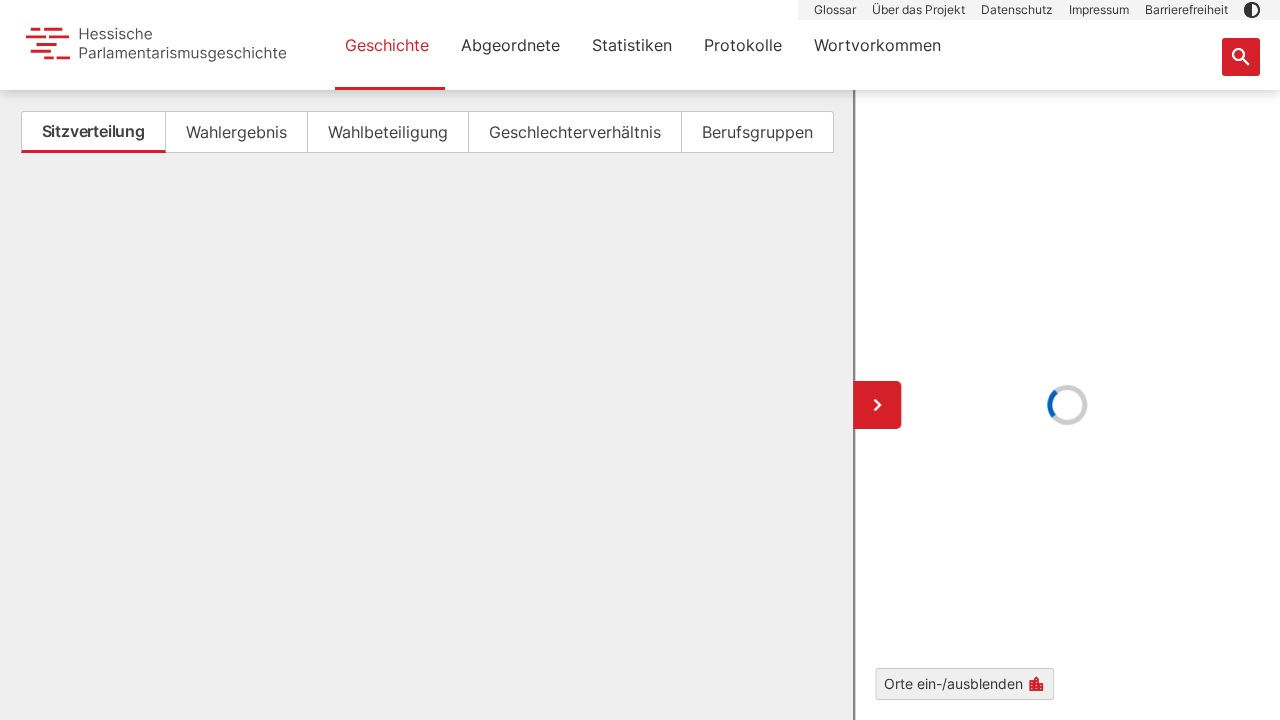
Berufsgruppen (757, 132)
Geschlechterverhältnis (575, 132)
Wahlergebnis (236, 132)
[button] (1252, 10)
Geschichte (387, 45)
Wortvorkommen (877, 45)
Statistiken (632, 45)
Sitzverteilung (93, 131)
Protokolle (743, 45)
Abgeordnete (510, 45)
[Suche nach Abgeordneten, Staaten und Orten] (1241, 57)
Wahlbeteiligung (388, 132)
